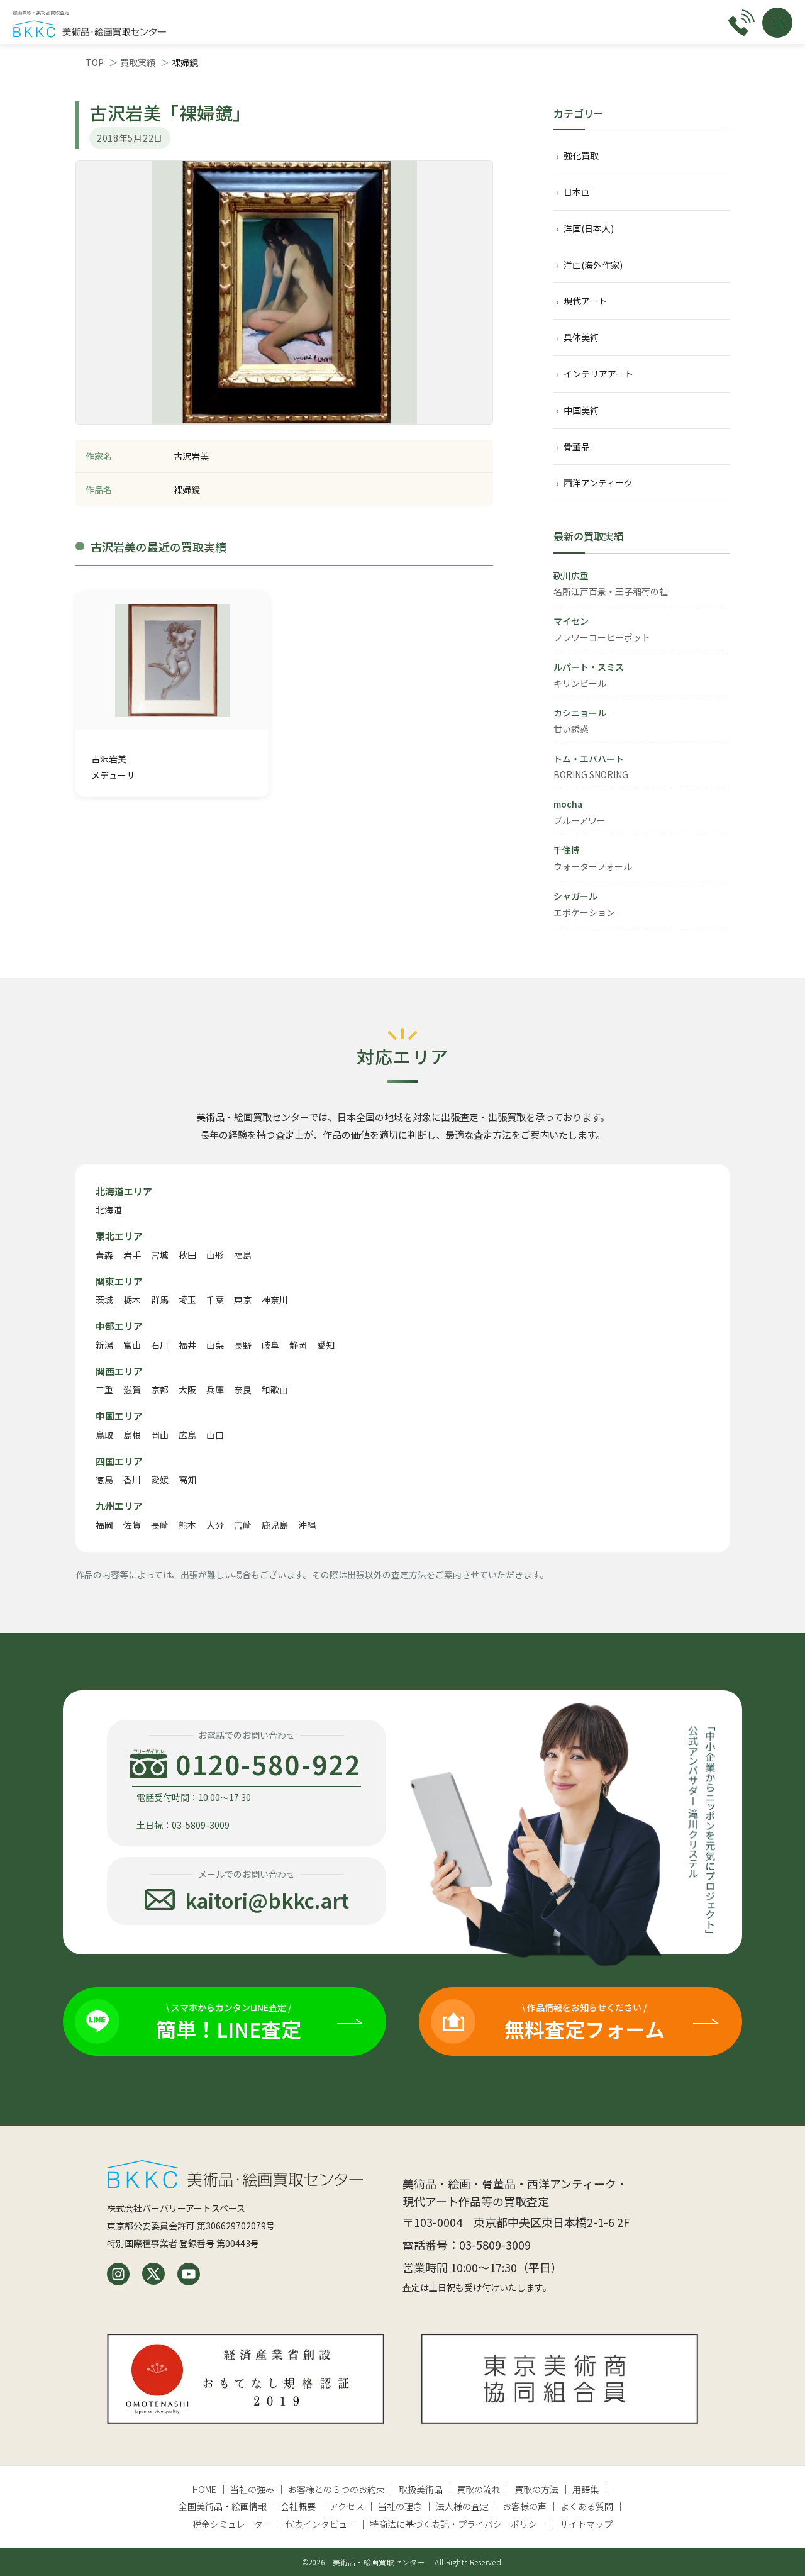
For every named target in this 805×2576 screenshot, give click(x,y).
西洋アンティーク (598, 482)
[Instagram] (118, 2274)
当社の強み (252, 2489)
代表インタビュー (321, 2524)
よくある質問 (587, 2506)
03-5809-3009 (495, 2244)
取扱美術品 (421, 2489)
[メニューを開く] (777, 23)
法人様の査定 (462, 2506)
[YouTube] (189, 2274)
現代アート (585, 301)
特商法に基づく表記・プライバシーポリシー (458, 2524)
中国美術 (581, 410)
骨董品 (577, 447)
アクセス (347, 2506)
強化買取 (581, 155)
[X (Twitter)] (153, 2274)
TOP (95, 62)
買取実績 (138, 62)
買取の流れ (479, 2489)
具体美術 (581, 337)
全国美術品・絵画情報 (223, 2506)
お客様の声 (525, 2506)
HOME (204, 2489)
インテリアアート (598, 374)
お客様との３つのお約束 (336, 2489)
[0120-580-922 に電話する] (741, 23)
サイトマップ (586, 2524)
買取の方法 (536, 2489)
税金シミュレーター (232, 2524)
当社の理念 (400, 2506)
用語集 (586, 2489)
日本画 (577, 192)
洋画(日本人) (589, 228)
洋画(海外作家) (593, 265)
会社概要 (298, 2506)
